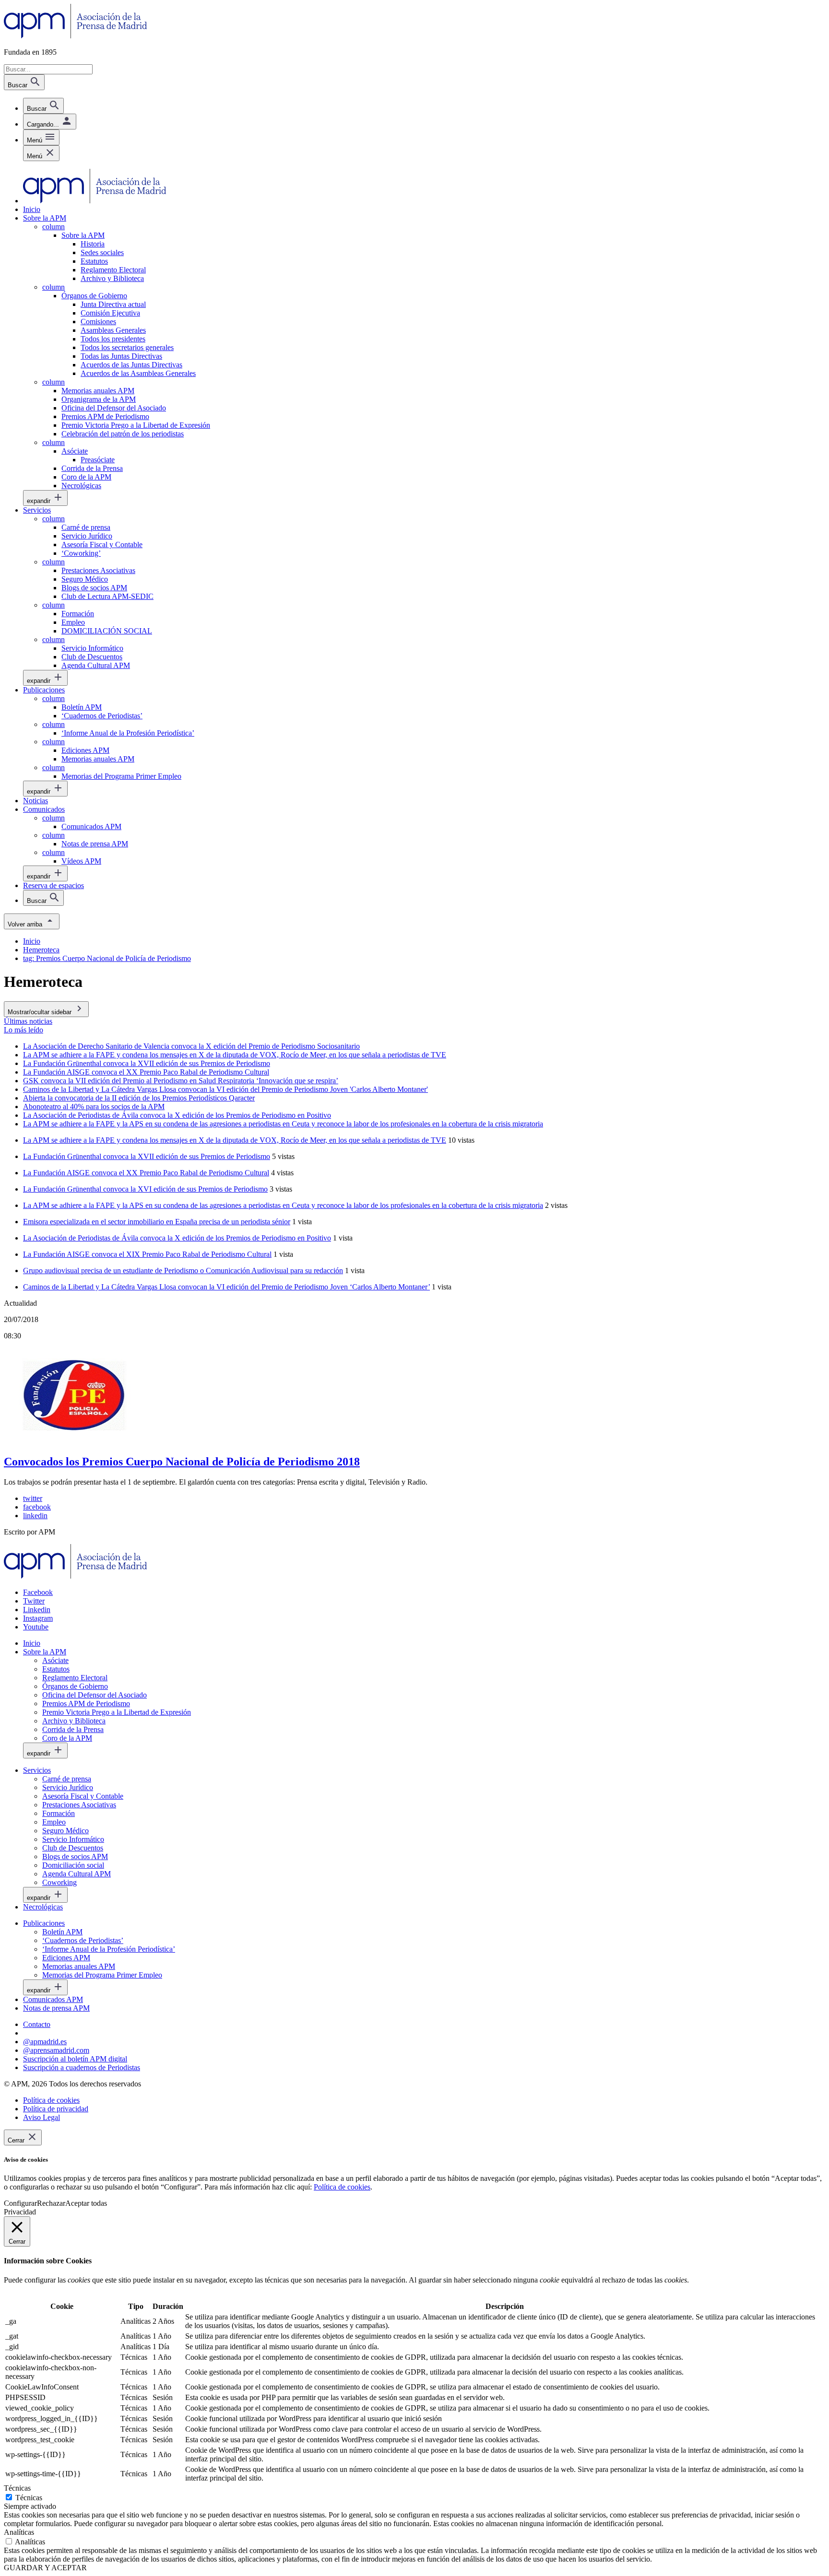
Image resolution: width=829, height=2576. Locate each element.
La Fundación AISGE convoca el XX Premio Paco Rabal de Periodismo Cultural (146, 1173)
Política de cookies (342, 2187)
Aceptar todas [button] (86, 2203)
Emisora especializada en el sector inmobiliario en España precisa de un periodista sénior (157, 1222)
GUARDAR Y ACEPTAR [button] (45, 2568)
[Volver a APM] (76, 36)
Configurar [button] (20, 2203)
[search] (43, 106)
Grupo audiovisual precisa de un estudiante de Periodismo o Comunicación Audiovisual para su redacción (183, 1270)
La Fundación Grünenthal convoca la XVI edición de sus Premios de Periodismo (145, 1189)
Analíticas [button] (19, 2532)
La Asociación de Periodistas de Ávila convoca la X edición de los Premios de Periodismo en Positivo (177, 1238)
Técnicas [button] (17, 2488)
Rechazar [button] (51, 2203)
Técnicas (29, 2498)
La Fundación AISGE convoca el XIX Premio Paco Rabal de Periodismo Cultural (147, 1254)
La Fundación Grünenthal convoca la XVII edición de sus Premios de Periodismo (147, 1156)
